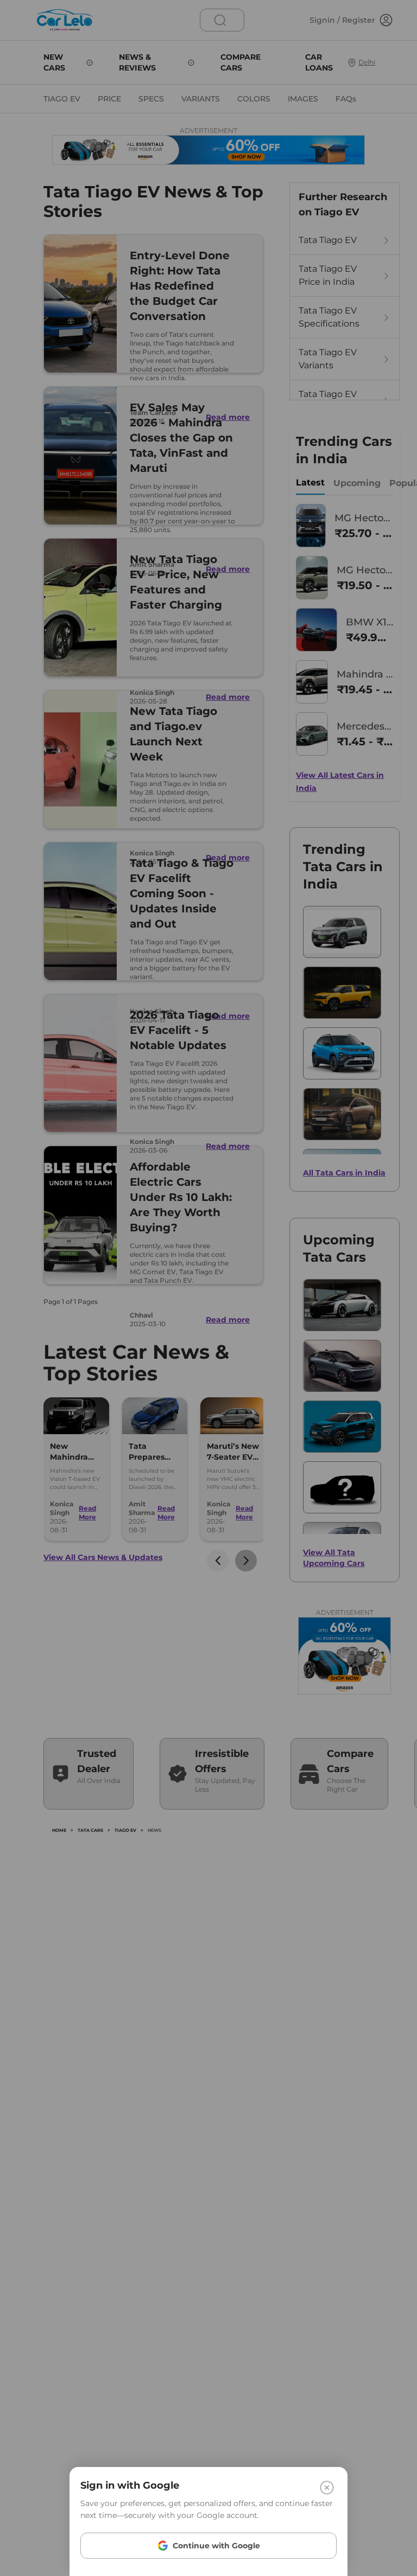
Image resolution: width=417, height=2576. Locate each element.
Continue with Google (216, 2546)
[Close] (327, 2488)
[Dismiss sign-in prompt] (208, 1288)
